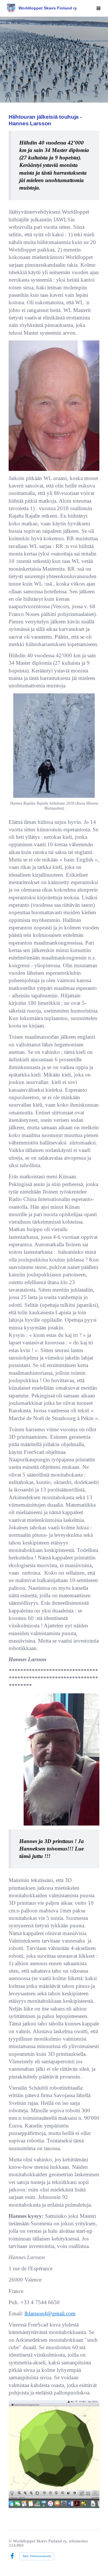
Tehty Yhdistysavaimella (37, 2556)
